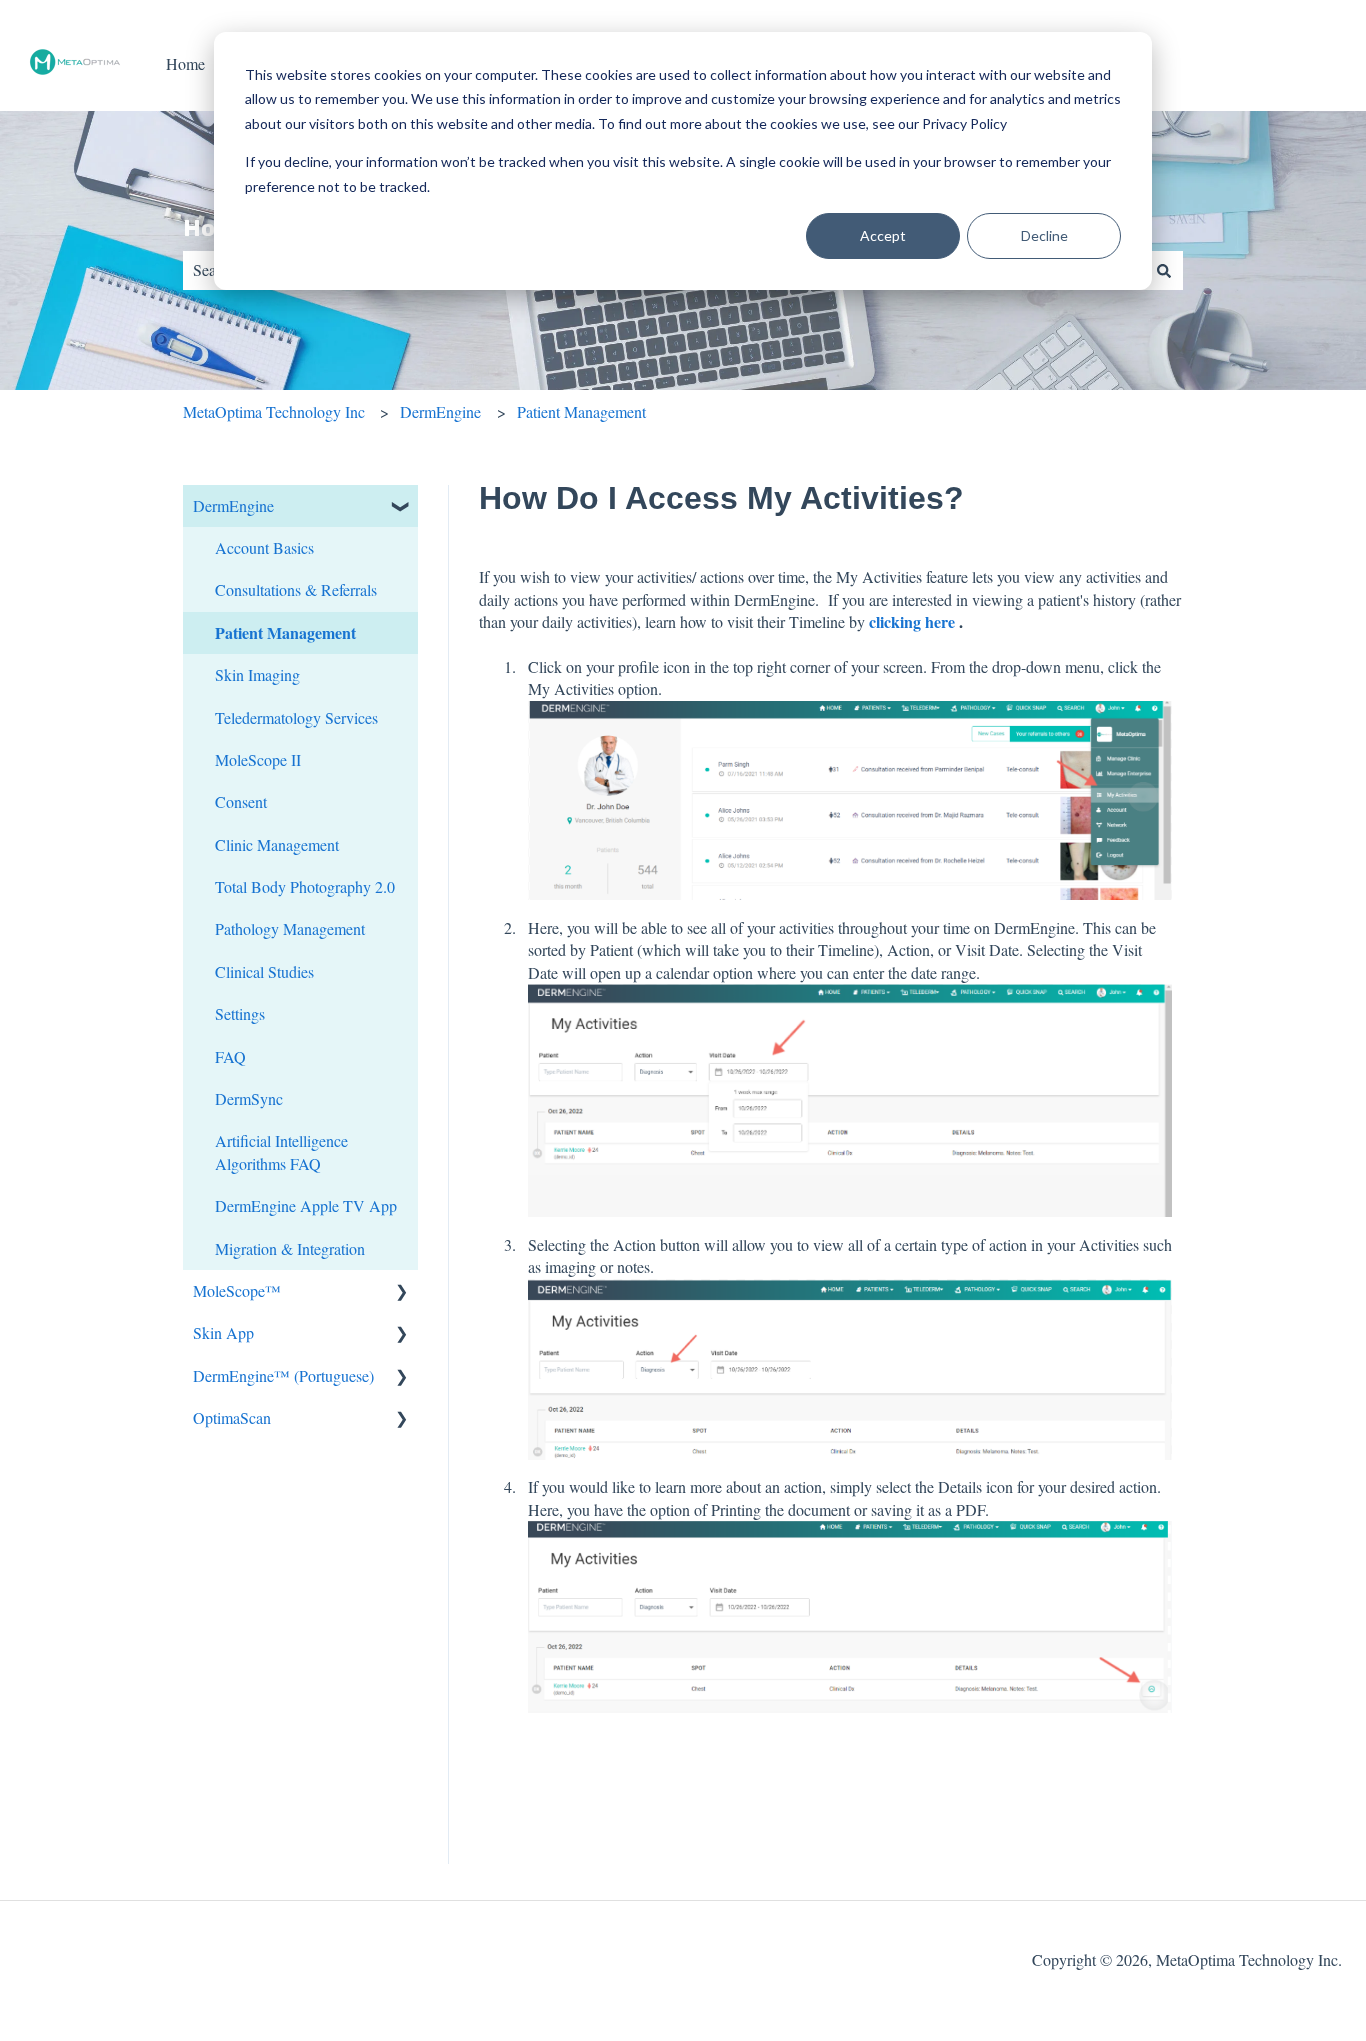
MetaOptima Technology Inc (274, 411)
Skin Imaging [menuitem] (257, 674)
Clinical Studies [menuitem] (264, 971)
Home (185, 63)
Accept (883, 235)
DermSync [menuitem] (249, 1098)
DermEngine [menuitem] (233, 505)
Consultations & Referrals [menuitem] (296, 589)
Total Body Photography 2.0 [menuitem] (305, 886)
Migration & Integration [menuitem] (290, 1248)
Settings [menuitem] (240, 1013)
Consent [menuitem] (241, 801)
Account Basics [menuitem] (264, 547)
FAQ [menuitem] (230, 1056)
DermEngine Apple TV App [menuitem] (306, 1205)
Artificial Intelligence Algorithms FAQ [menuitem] (281, 1151)
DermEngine (440, 411)
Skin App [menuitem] (223, 1332)
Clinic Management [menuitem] (277, 844)
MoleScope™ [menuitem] (237, 1290)
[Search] (1164, 270)
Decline (1044, 235)
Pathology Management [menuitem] (290, 928)
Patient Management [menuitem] (285, 632)
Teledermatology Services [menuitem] (296, 717)
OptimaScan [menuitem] (232, 1417)
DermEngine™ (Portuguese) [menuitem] (283, 1375)
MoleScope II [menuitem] (258, 759)
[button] (402, 507)
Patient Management (581, 411)
